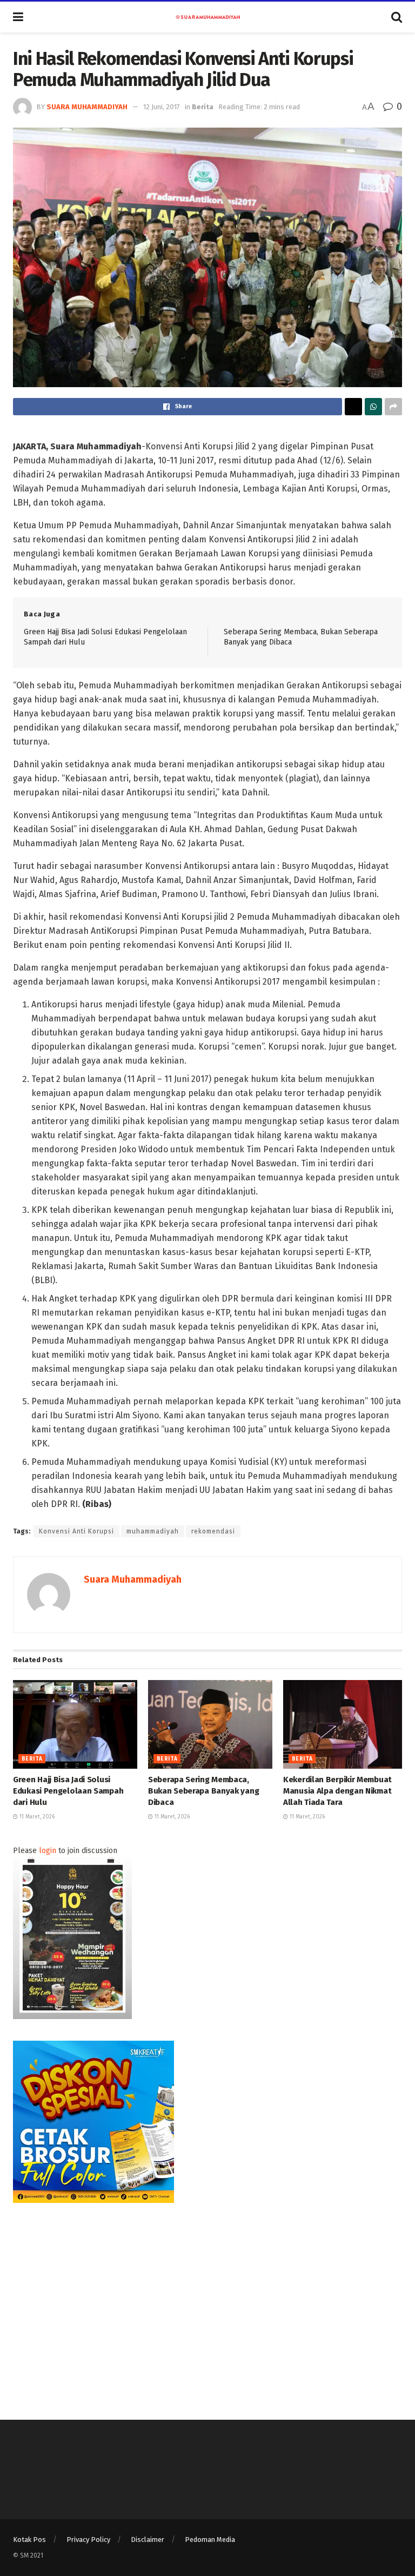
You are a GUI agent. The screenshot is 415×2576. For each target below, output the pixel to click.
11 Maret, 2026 (36, 1817)
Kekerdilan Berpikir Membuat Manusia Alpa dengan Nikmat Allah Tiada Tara (337, 1791)
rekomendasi (213, 1531)
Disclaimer (148, 2540)
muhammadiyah (153, 1531)
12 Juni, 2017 (162, 107)
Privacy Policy (88, 2540)
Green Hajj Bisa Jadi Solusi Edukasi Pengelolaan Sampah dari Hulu (68, 1791)
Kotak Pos (29, 2540)
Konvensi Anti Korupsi (76, 1531)
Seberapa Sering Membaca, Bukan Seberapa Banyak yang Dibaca (203, 1791)
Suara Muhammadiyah (87, 107)
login (48, 1851)
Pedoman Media (210, 2540)
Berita (203, 107)
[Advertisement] (207, 2300)
